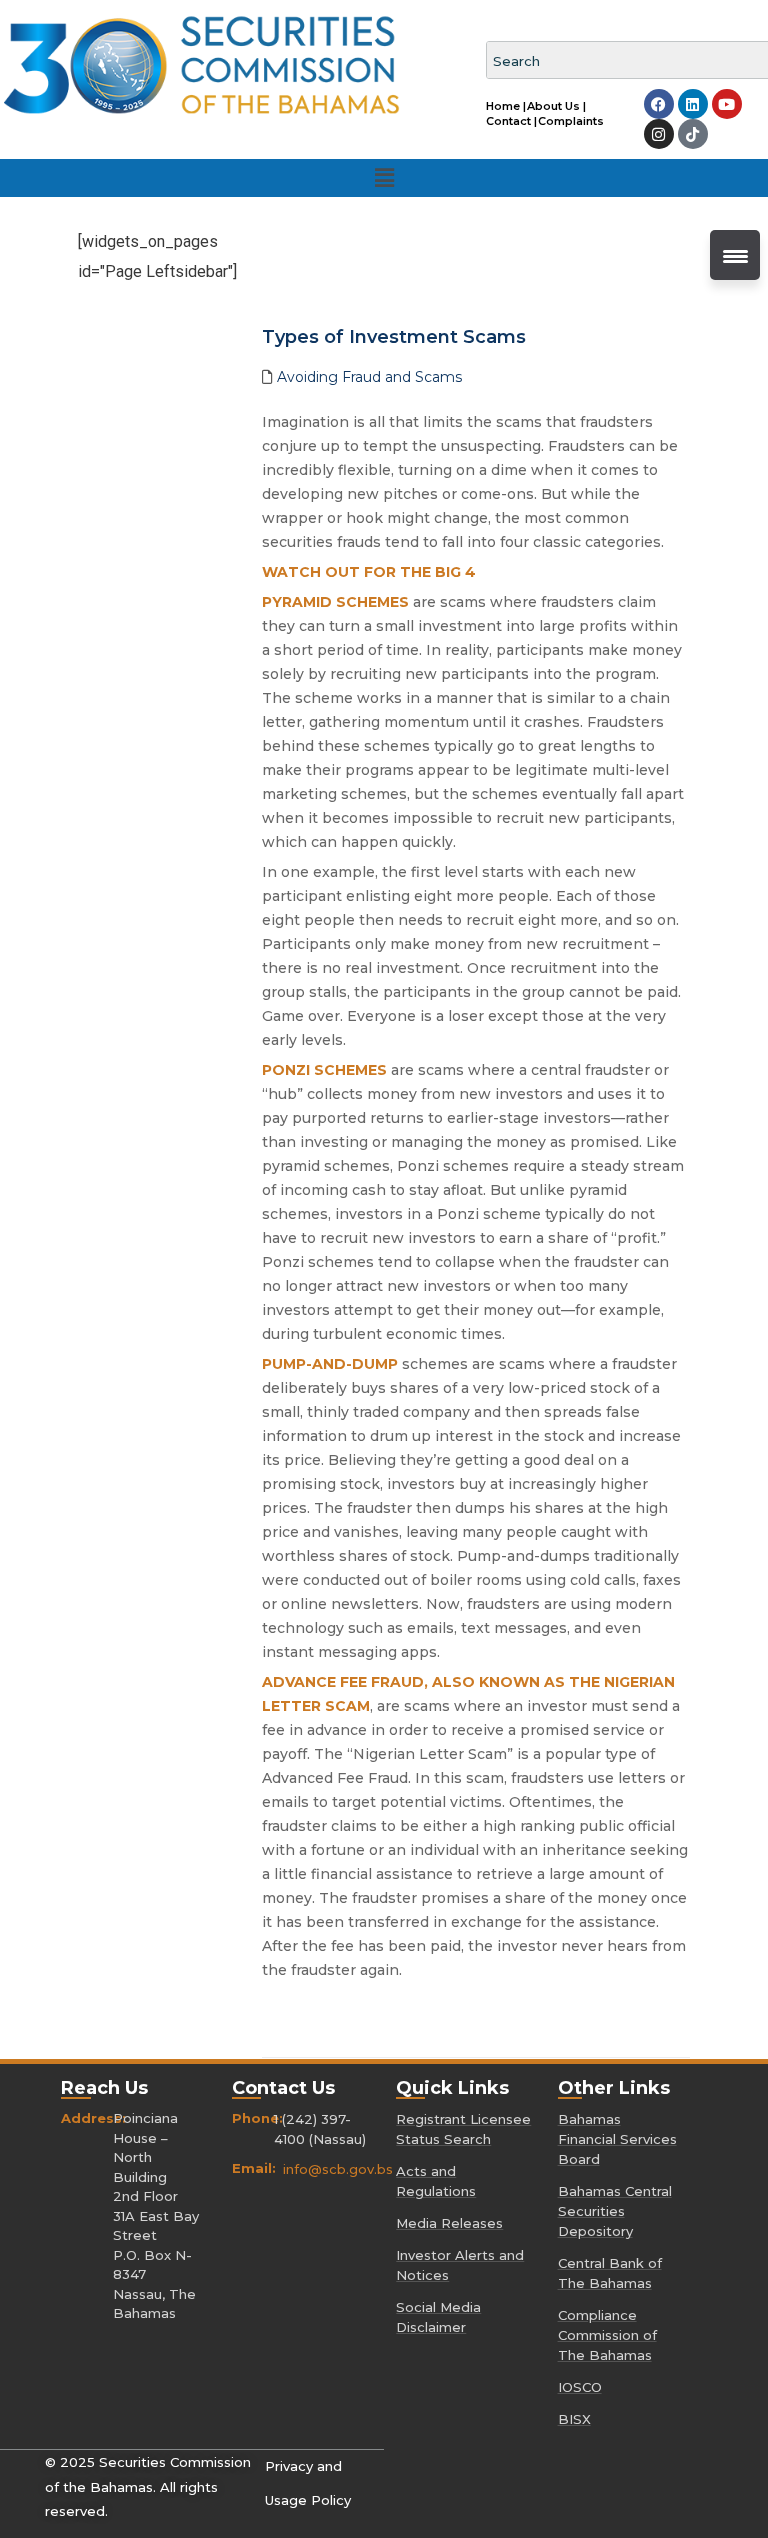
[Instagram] (659, 134)
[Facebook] (659, 104)
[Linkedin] (693, 104)
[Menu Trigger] (735, 255)
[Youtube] (727, 104)
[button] (384, 178)
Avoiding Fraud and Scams (369, 377)
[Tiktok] (693, 134)
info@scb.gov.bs (338, 2169)
